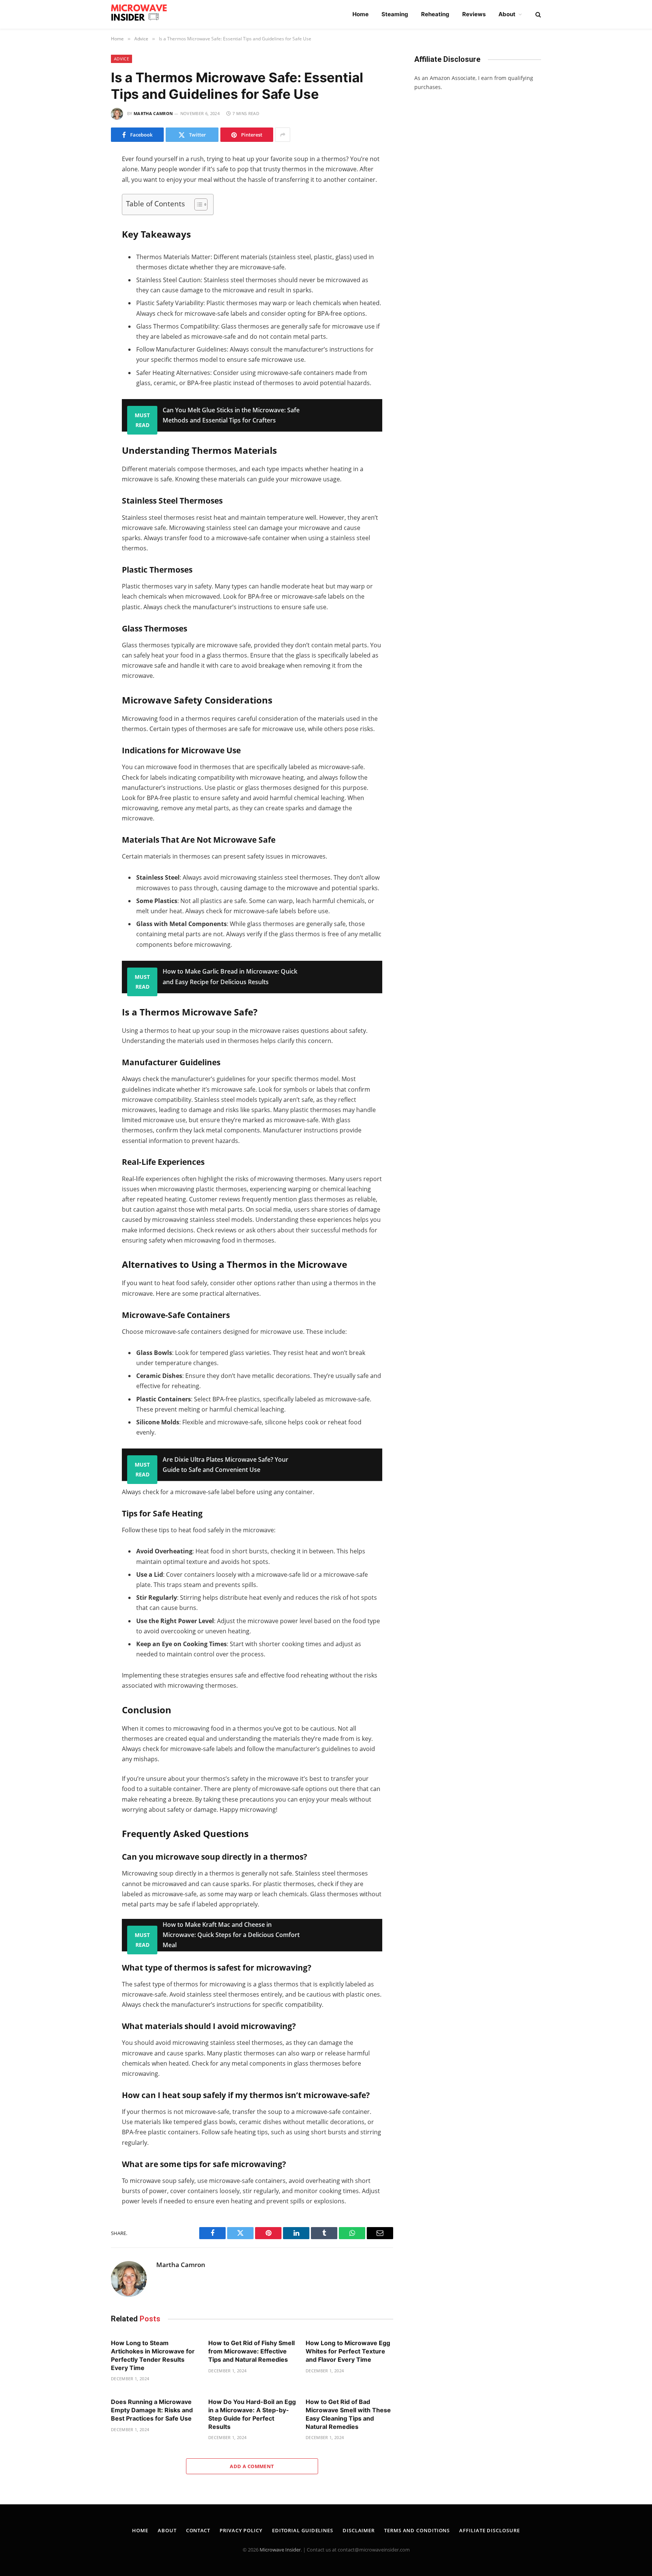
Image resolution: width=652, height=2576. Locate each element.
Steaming (395, 14)
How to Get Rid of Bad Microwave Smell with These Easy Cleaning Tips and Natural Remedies (348, 2414)
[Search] (537, 15)
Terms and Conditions (417, 2530)
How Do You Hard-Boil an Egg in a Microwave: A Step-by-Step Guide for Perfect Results (252, 2414)
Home (361, 14)
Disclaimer (359, 2530)
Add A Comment (252, 2466)
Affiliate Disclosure (489, 2530)
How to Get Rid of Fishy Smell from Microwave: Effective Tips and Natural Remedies (251, 2351)
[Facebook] (84, 178)
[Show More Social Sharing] (283, 135)
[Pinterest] (84, 241)
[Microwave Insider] (143, 14)
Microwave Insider (280, 2550)
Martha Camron (153, 113)
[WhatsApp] (84, 226)
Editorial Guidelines (303, 2530)
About (507, 14)
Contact (198, 2530)
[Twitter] (84, 194)
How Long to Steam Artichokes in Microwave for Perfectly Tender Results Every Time (153, 2355)
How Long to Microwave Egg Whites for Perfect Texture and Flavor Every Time (348, 2351)
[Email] (84, 257)
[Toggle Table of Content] (197, 204)
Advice (121, 59)
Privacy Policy (241, 2530)
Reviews (474, 14)
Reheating (435, 14)
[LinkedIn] (84, 210)
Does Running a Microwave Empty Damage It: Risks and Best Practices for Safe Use (152, 2410)
